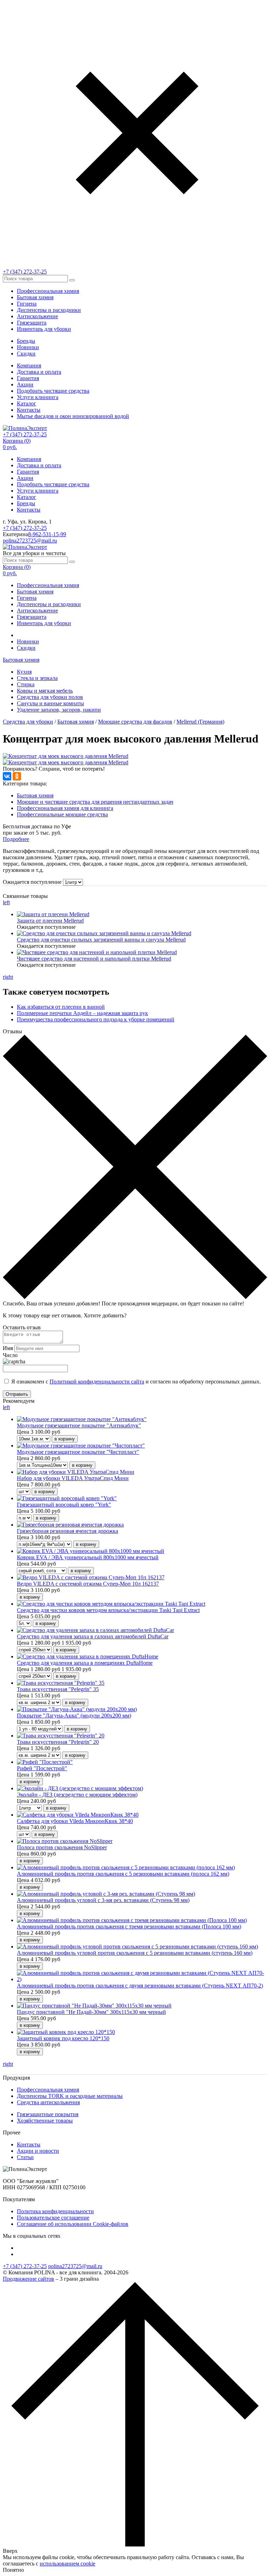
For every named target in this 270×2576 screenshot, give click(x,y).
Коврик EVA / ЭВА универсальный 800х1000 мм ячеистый (88, 1557)
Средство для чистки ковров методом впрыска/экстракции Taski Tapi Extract (108, 1610)
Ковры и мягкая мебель (45, 691)
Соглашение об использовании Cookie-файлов (73, 2224)
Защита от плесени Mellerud (50, 921)
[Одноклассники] (17, 776)
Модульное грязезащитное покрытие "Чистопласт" (78, 1452)
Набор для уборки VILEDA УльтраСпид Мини (73, 1478)
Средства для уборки (28, 722)
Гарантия (28, 378)
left (6, 902)
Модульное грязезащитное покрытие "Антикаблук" (79, 1425)
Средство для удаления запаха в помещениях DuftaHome (85, 1663)
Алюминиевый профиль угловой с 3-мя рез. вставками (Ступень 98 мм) (103, 1900)
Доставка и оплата (39, 372)
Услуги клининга (38, 397)
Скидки (26, 354)
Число (10, 1355)
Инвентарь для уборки (44, 329)
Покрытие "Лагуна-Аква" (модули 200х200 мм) (74, 1716)
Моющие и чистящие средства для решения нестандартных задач (95, 802)
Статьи (25, 2157)
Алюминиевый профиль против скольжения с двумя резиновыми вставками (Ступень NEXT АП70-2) (140, 1986)
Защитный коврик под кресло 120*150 (63, 2038)
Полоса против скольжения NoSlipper (62, 1847)
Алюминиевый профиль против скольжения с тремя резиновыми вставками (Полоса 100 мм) (129, 1926)
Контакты (29, 410)
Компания (29, 365)
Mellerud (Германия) (200, 722)
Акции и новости (38, 2151)
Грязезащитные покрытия (48, 2114)
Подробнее (16, 839)
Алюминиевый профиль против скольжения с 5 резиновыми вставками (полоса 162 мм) (123, 1874)
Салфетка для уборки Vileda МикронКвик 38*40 (75, 1821)
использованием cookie (67, 2564)
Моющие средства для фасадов (135, 722)
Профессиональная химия (48, 291)
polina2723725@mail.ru (30, 541)
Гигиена (27, 304)
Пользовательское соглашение (53, 2218)
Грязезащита (32, 323)
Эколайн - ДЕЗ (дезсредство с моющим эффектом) (77, 1795)
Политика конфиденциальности (55, 2211)
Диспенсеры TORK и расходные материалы (70, 2096)
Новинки (28, 347)
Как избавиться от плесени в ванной (61, 1007)
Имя (8, 1348)
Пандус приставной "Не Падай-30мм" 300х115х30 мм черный (91, 2012)
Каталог (27, 403)
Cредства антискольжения (48, 2102)
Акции (25, 384)
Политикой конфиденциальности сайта (97, 1382)
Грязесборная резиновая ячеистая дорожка (67, 1531)
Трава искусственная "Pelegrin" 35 (58, 1689)
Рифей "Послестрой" (42, 1768)
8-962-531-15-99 (47, 534)
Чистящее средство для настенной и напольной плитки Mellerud (94, 959)
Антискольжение (37, 316)
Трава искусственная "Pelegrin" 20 (58, 1742)
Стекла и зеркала (37, 678)
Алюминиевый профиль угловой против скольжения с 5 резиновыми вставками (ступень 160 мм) (135, 1953)
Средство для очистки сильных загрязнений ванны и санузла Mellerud (101, 940)
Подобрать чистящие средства (53, 391)
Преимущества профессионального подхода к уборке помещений (96, 1019)
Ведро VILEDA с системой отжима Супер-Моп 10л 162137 (88, 1584)
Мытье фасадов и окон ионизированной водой (73, 416)
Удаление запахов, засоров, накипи (59, 710)
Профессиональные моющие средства (62, 814)
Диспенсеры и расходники (49, 310)
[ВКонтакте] (7, 776)
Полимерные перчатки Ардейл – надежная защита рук (82, 1013)
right (8, 977)
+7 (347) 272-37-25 (25, 272)
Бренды (26, 341)
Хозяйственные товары (45, 2121)
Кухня (24, 672)
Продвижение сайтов (28, 2279)
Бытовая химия (35, 297)
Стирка (26, 684)
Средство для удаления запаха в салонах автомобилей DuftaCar (93, 1636)
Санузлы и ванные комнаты (50, 703)
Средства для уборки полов (50, 697)
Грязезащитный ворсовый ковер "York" (64, 1505)
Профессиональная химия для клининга (65, 808)
